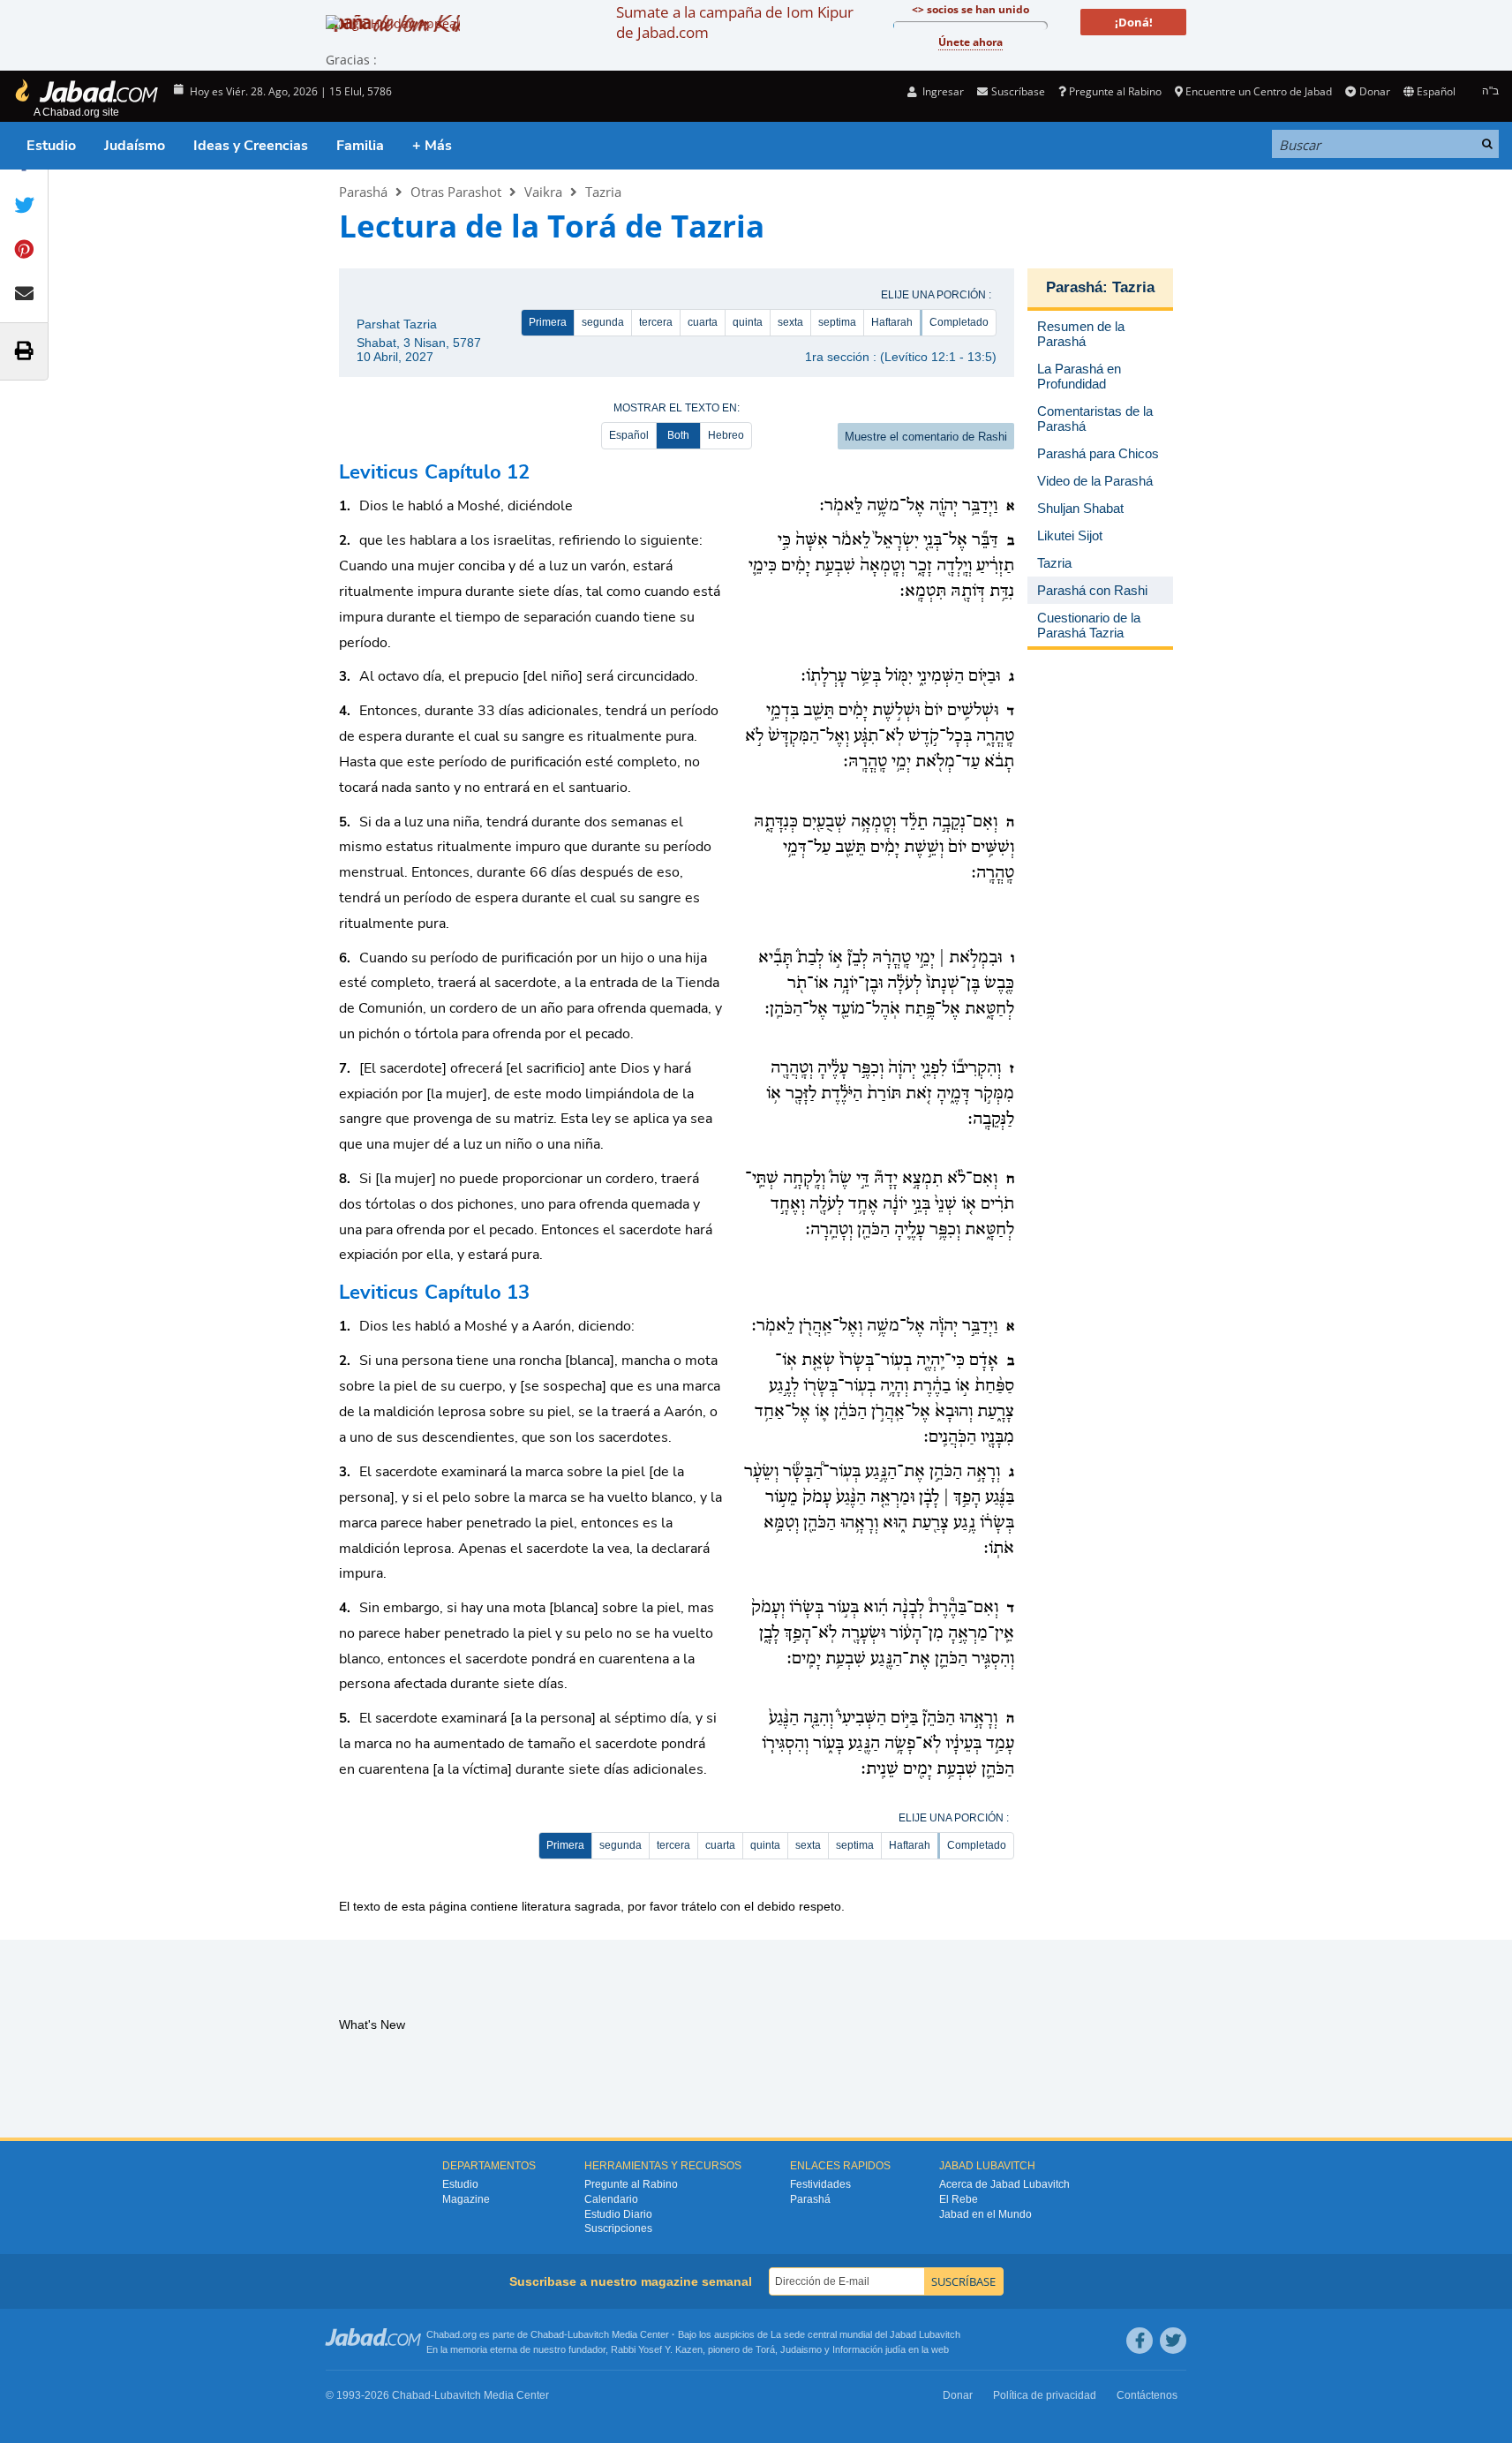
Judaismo (801, 2349)
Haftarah (892, 322)
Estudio (51, 146)
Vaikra (543, 192)
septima (837, 322)
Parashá (363, 192)
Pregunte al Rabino (1115, 91)
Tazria (603, 192)
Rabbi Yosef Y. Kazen (657, 2349)
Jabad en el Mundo (985, 2214)
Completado (959, 322)
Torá (765, 2349)
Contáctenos (1147, 2395)
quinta (748, 322)
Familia (360, 146)
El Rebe (959, 2199)
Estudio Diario (618, 2214)
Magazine (466, 2199)
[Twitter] (1173, 2341)
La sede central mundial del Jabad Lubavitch (865, 2334)
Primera (548, 322)
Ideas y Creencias (251, 146)
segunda (603, 322)
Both (678, 435)
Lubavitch (588, 2334)
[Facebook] (1140, 2341)
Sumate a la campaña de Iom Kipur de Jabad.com (735, 22)
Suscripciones (618, 2228)
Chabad (547, 2334)
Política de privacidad (1045, 2395)
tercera (656, 322)
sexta (790, 322)
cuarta (703, 322)
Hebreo (726, 435)
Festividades (820, 2184)
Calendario (611, 2199)
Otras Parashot (456, 192)
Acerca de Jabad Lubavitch (1004, 2184)
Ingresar (942, 91)
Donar (1374, 91)
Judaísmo (135, 146)
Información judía (870, 2349)
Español (629, 435)
